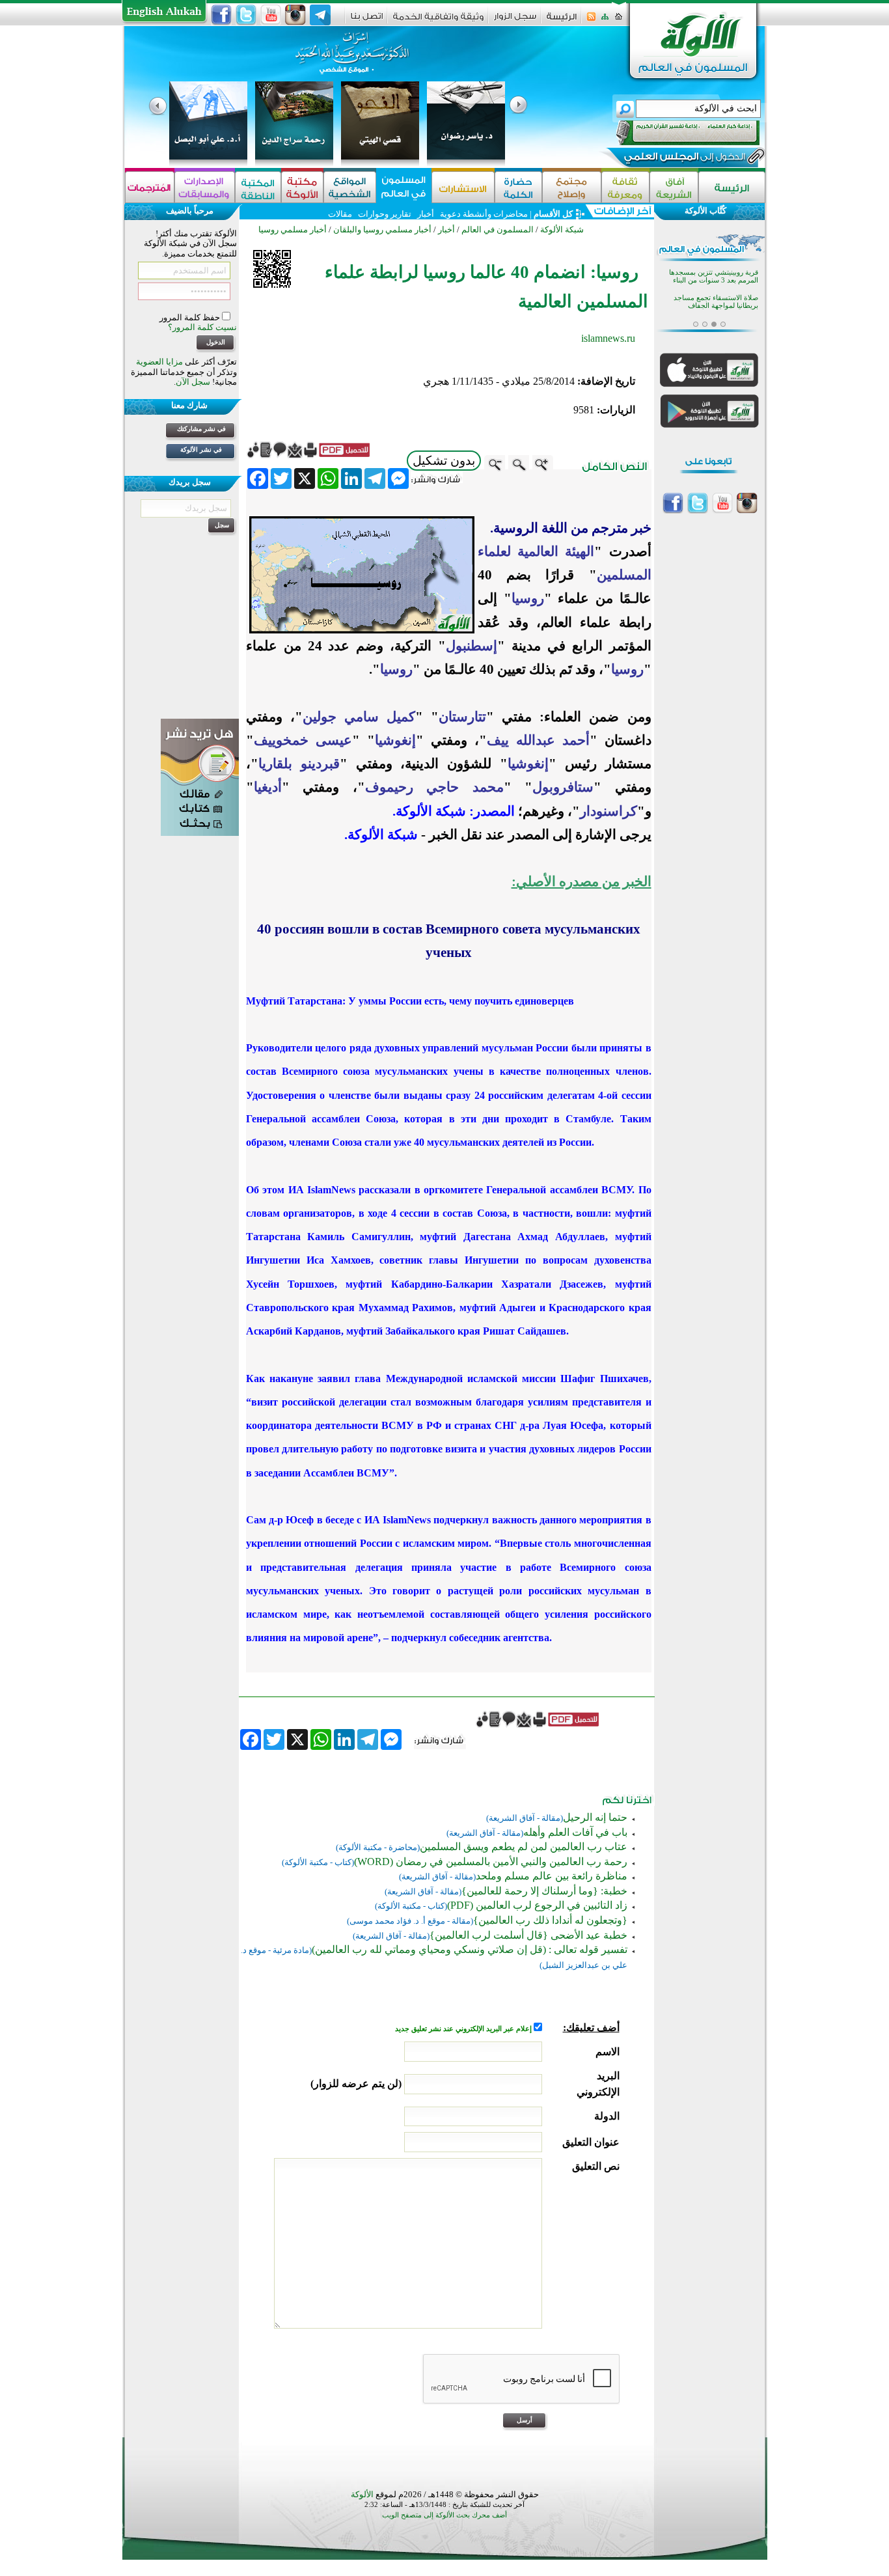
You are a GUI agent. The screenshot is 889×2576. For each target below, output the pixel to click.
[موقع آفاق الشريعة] (674, 187)
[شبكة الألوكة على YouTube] (271, 15)
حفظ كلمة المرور (191, 317)
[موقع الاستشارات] (463, 187)
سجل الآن (193, 382)
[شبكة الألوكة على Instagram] (295, 15)
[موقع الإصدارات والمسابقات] (205, 187)
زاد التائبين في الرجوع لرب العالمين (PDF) (537, 1905)
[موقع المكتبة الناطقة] (258, 187)
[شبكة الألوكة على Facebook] (221, 15)
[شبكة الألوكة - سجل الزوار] (515, 21)
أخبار (426, 214)
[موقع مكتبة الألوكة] (302, 187)
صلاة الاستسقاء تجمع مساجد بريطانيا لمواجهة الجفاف (716, 302)
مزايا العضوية (159, 362)
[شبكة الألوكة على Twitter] (246, 15)
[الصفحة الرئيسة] (619, 21)
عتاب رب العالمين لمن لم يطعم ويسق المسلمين (524, 1847)
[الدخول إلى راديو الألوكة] (676, 133)
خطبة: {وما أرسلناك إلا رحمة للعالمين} (544, 1891)
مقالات (340, 214)
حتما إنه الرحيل (595, 1817)
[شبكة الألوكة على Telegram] (320, 15)
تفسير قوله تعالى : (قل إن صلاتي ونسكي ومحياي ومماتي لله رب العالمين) (470, 1949)
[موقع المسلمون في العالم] (404, 187)
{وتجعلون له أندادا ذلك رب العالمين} (550, 1920)
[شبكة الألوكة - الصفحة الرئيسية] (562, 21)
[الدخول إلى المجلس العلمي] (683, 159)
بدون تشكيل (444, 461)
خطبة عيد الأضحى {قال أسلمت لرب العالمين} (528, 1935)
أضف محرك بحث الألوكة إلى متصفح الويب (444, 2515)
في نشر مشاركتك (201, 429)
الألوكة (362, 2494)
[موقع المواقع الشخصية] (350, 187)
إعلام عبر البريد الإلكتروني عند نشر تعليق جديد (464, 2029)
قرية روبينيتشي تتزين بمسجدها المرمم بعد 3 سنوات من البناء (714, 276)
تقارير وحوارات (385, 214)
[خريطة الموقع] (605, 21)
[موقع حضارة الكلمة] (518, 187)
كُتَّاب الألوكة (705, 211)
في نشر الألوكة (201, 450)
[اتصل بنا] (367, 21)
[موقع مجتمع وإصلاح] (572, 187)
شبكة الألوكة (562, 229)
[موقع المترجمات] (150, 187)
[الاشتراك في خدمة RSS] (591, 21)
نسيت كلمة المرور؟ (202, 327)
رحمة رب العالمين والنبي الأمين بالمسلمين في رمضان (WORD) (491, 1862)
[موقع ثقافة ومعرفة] (625, 187)
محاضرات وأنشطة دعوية (483, 214)
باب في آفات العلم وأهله (575, 1832)
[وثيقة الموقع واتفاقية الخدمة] (438, 21)
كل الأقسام (553, 214)
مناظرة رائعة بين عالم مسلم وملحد (552, 1876)
